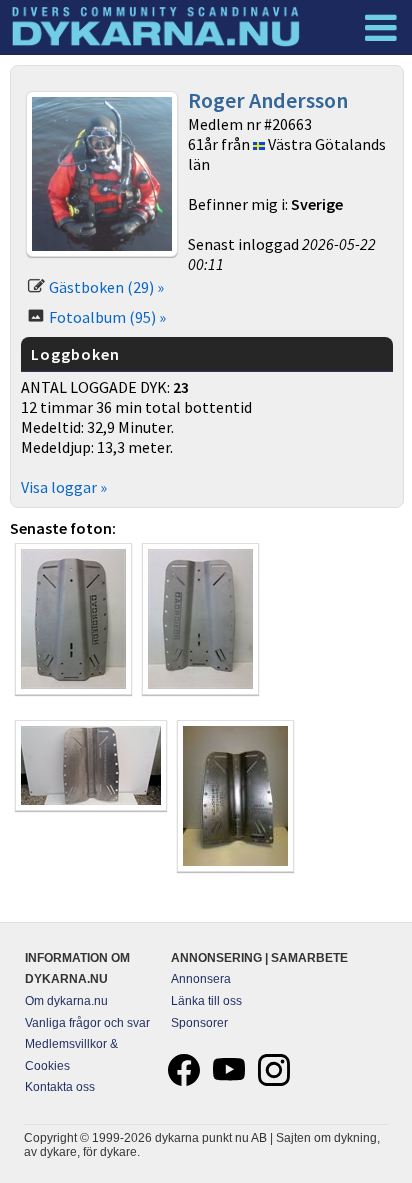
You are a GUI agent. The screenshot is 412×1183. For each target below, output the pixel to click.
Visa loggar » (64, 487)
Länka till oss (206, 1001)
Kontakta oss (60, 1087)
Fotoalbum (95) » (107, 317)
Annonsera (201, 979)
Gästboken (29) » (106, 287)
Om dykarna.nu (66, 1001)
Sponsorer (199, 1023)
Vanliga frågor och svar (87, 1023)
